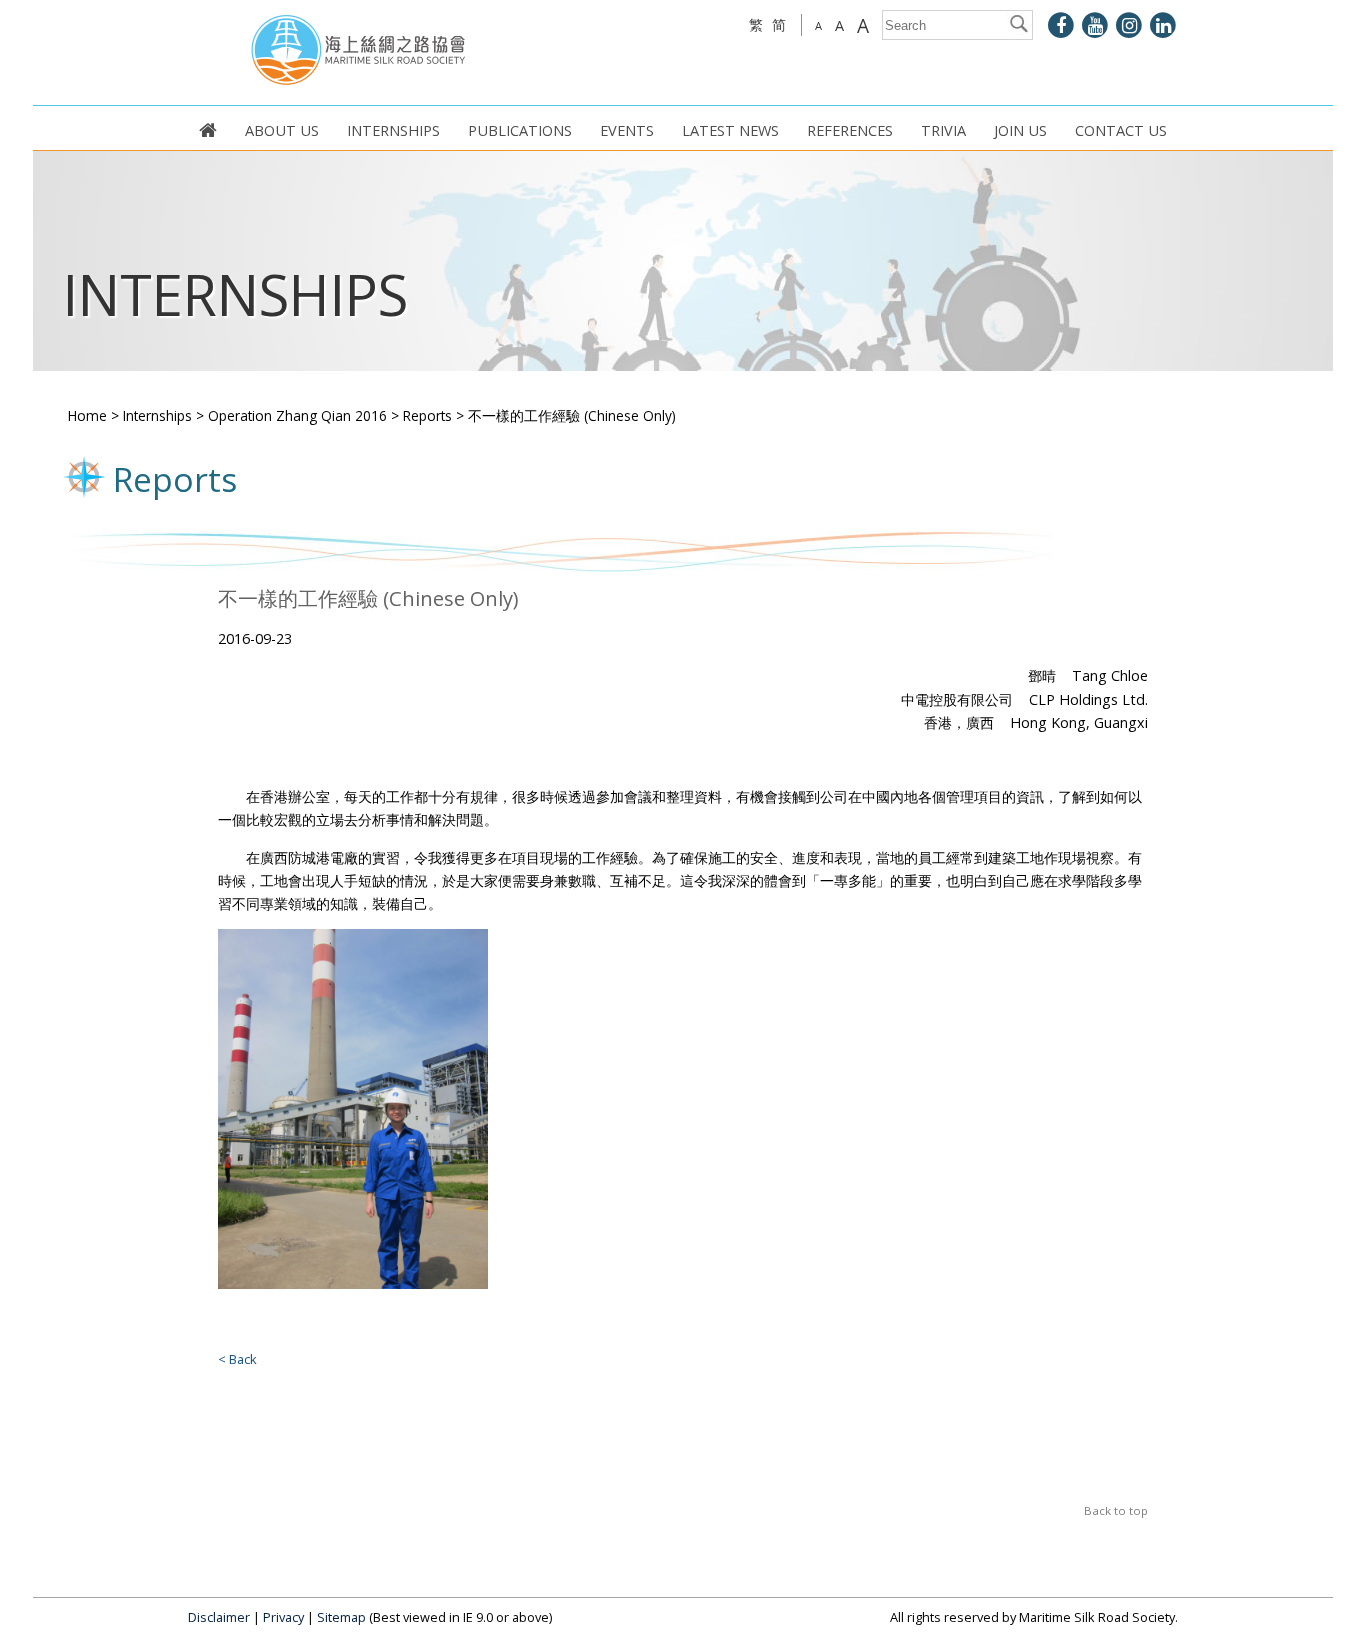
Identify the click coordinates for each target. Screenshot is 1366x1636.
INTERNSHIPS (393, 130)
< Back (237, 1359)
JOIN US (1020, 130)
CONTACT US (1121, 130)
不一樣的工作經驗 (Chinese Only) (572, 415)
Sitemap (341, 1617)
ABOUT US (282, 130)
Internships (157, 415)
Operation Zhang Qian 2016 (297, 415)
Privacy (283, 1617)
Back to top (1116, 1510)
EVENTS (627, 130)
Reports (427, 415)
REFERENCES (850, 130)
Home (87, 415)
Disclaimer (219, 1617)
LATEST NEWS (730, 130)
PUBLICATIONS (520, 130)
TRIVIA (943, 130)
